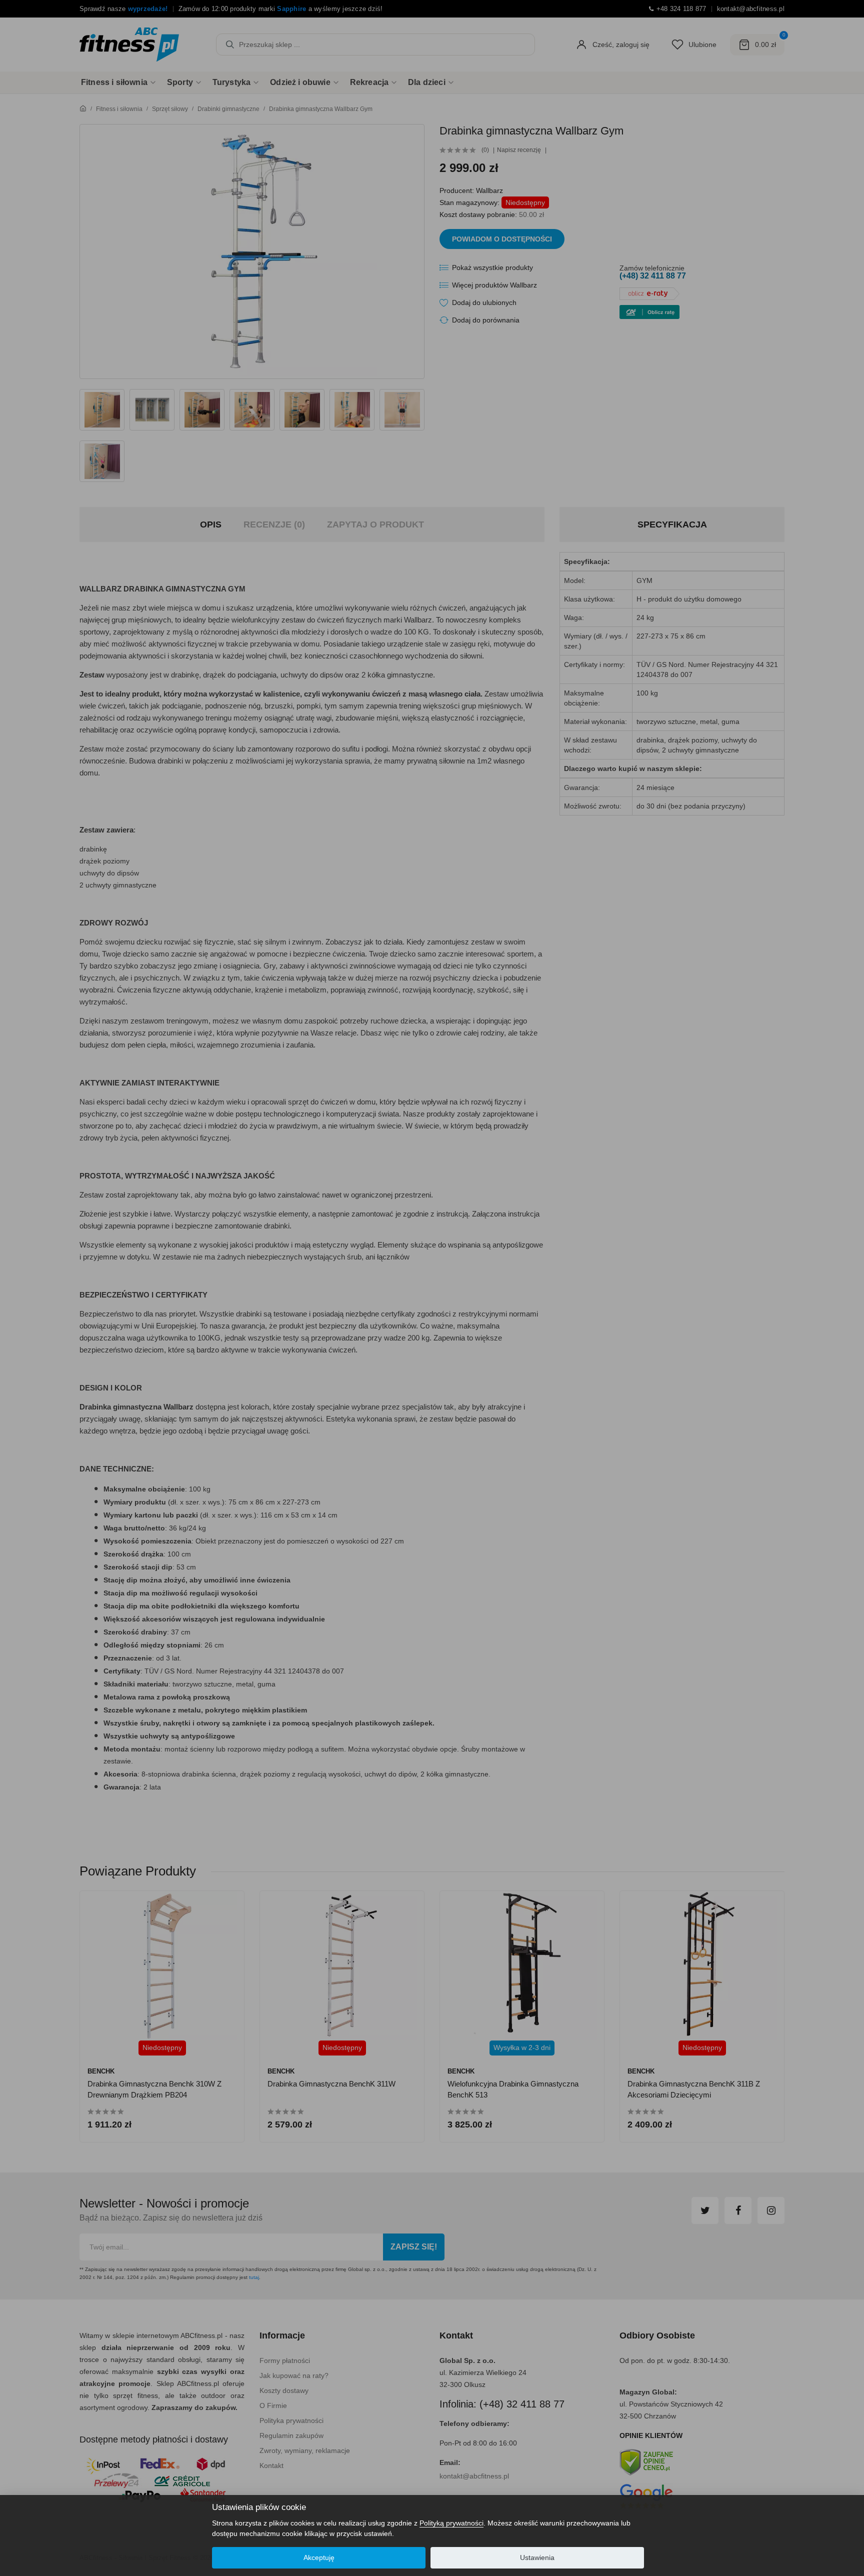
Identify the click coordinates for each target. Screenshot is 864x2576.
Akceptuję (319, 2557)
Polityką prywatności (451, 2523)
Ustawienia (537, 2557)
